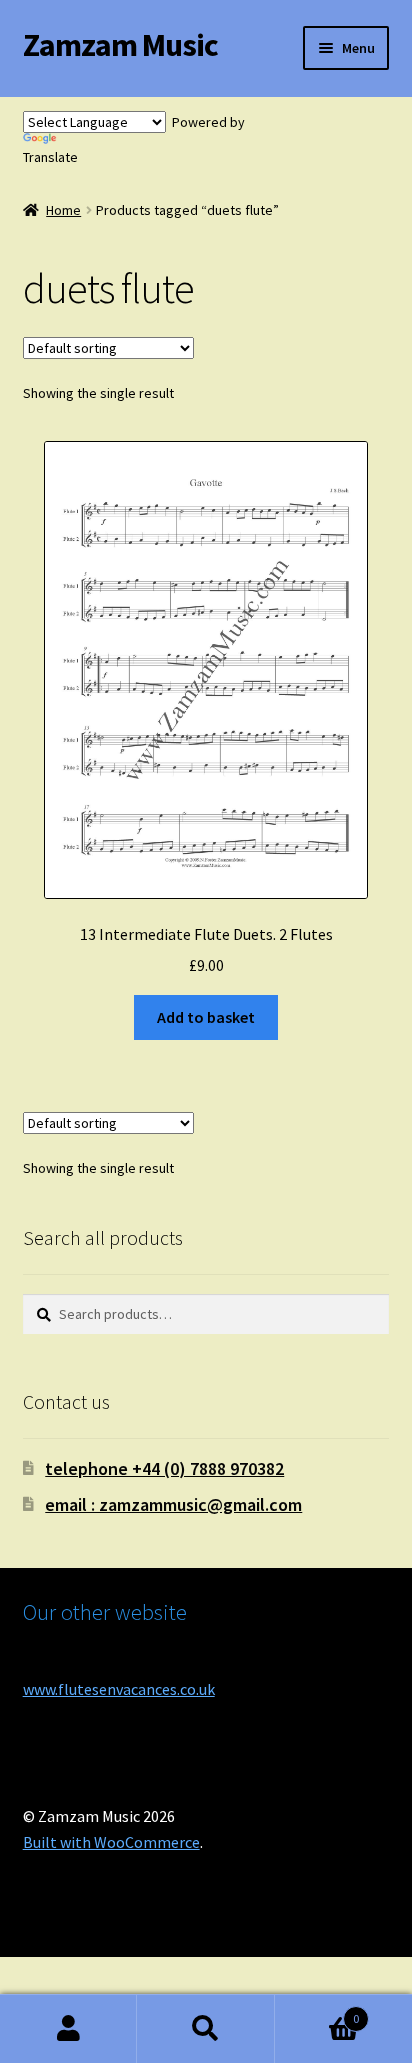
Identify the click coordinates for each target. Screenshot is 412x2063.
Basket (317, 2011)
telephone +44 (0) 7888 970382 (164, 1468)
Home (63, 210)
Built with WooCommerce (111, 1842)
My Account (68, 2029)
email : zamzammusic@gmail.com (173, 1504)
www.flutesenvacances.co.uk (119, 1689)
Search (205, 2029)
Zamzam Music (120, 45)
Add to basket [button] (206, 1017)
